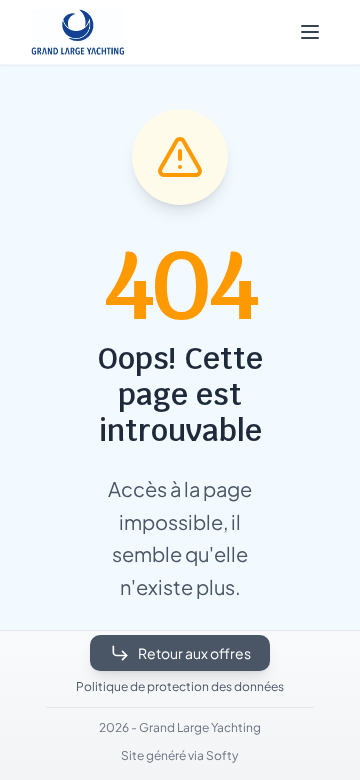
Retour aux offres (194, 653)
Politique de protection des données (180, 686)
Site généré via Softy (179, 755)
